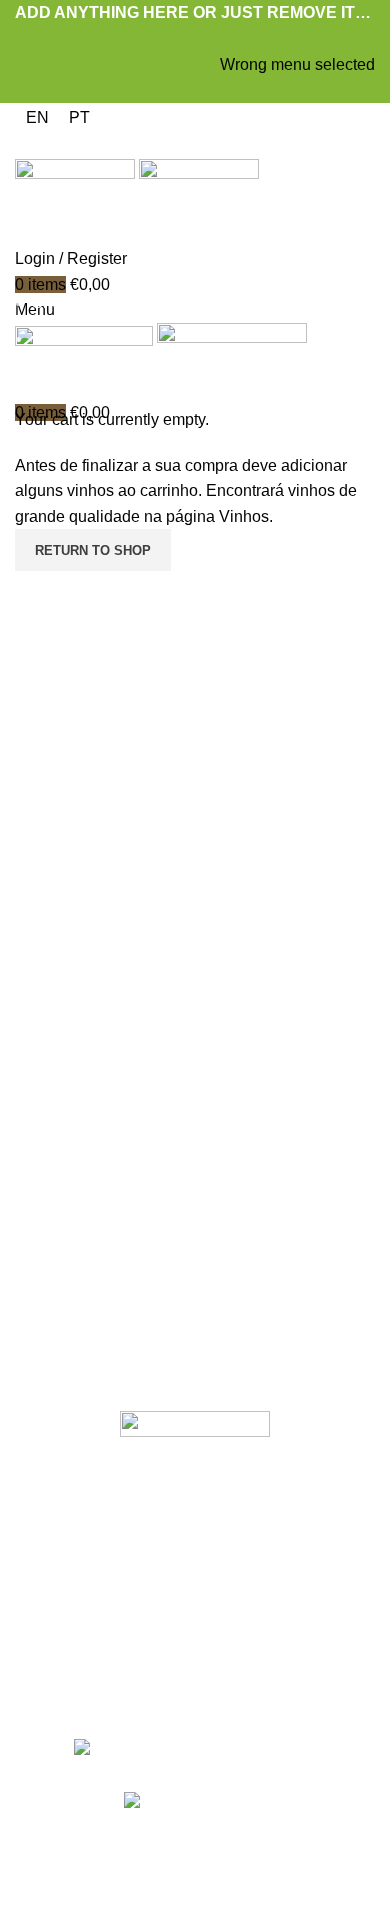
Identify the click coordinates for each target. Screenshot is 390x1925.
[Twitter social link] (172, 39)
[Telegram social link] (241, 39)
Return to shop (93, 550)
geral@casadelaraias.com (195, 1178)
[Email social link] (195, 39)
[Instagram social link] (208, 1693)
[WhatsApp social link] (218, 39)
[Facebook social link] (149, 39)
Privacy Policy (162, 1874)
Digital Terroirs (310, 1874)
